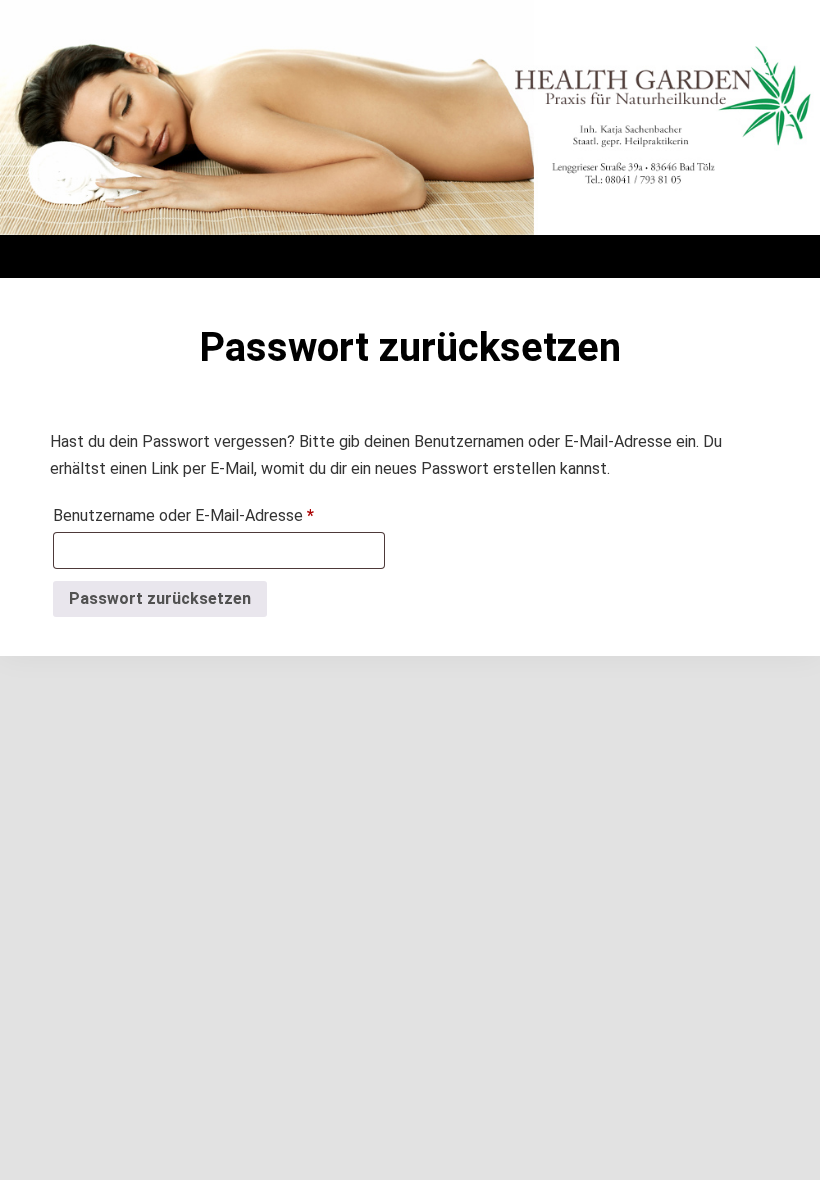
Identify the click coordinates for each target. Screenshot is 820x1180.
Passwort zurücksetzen (160, 598)
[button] (410, 251)
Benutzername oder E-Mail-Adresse (219, 512)
